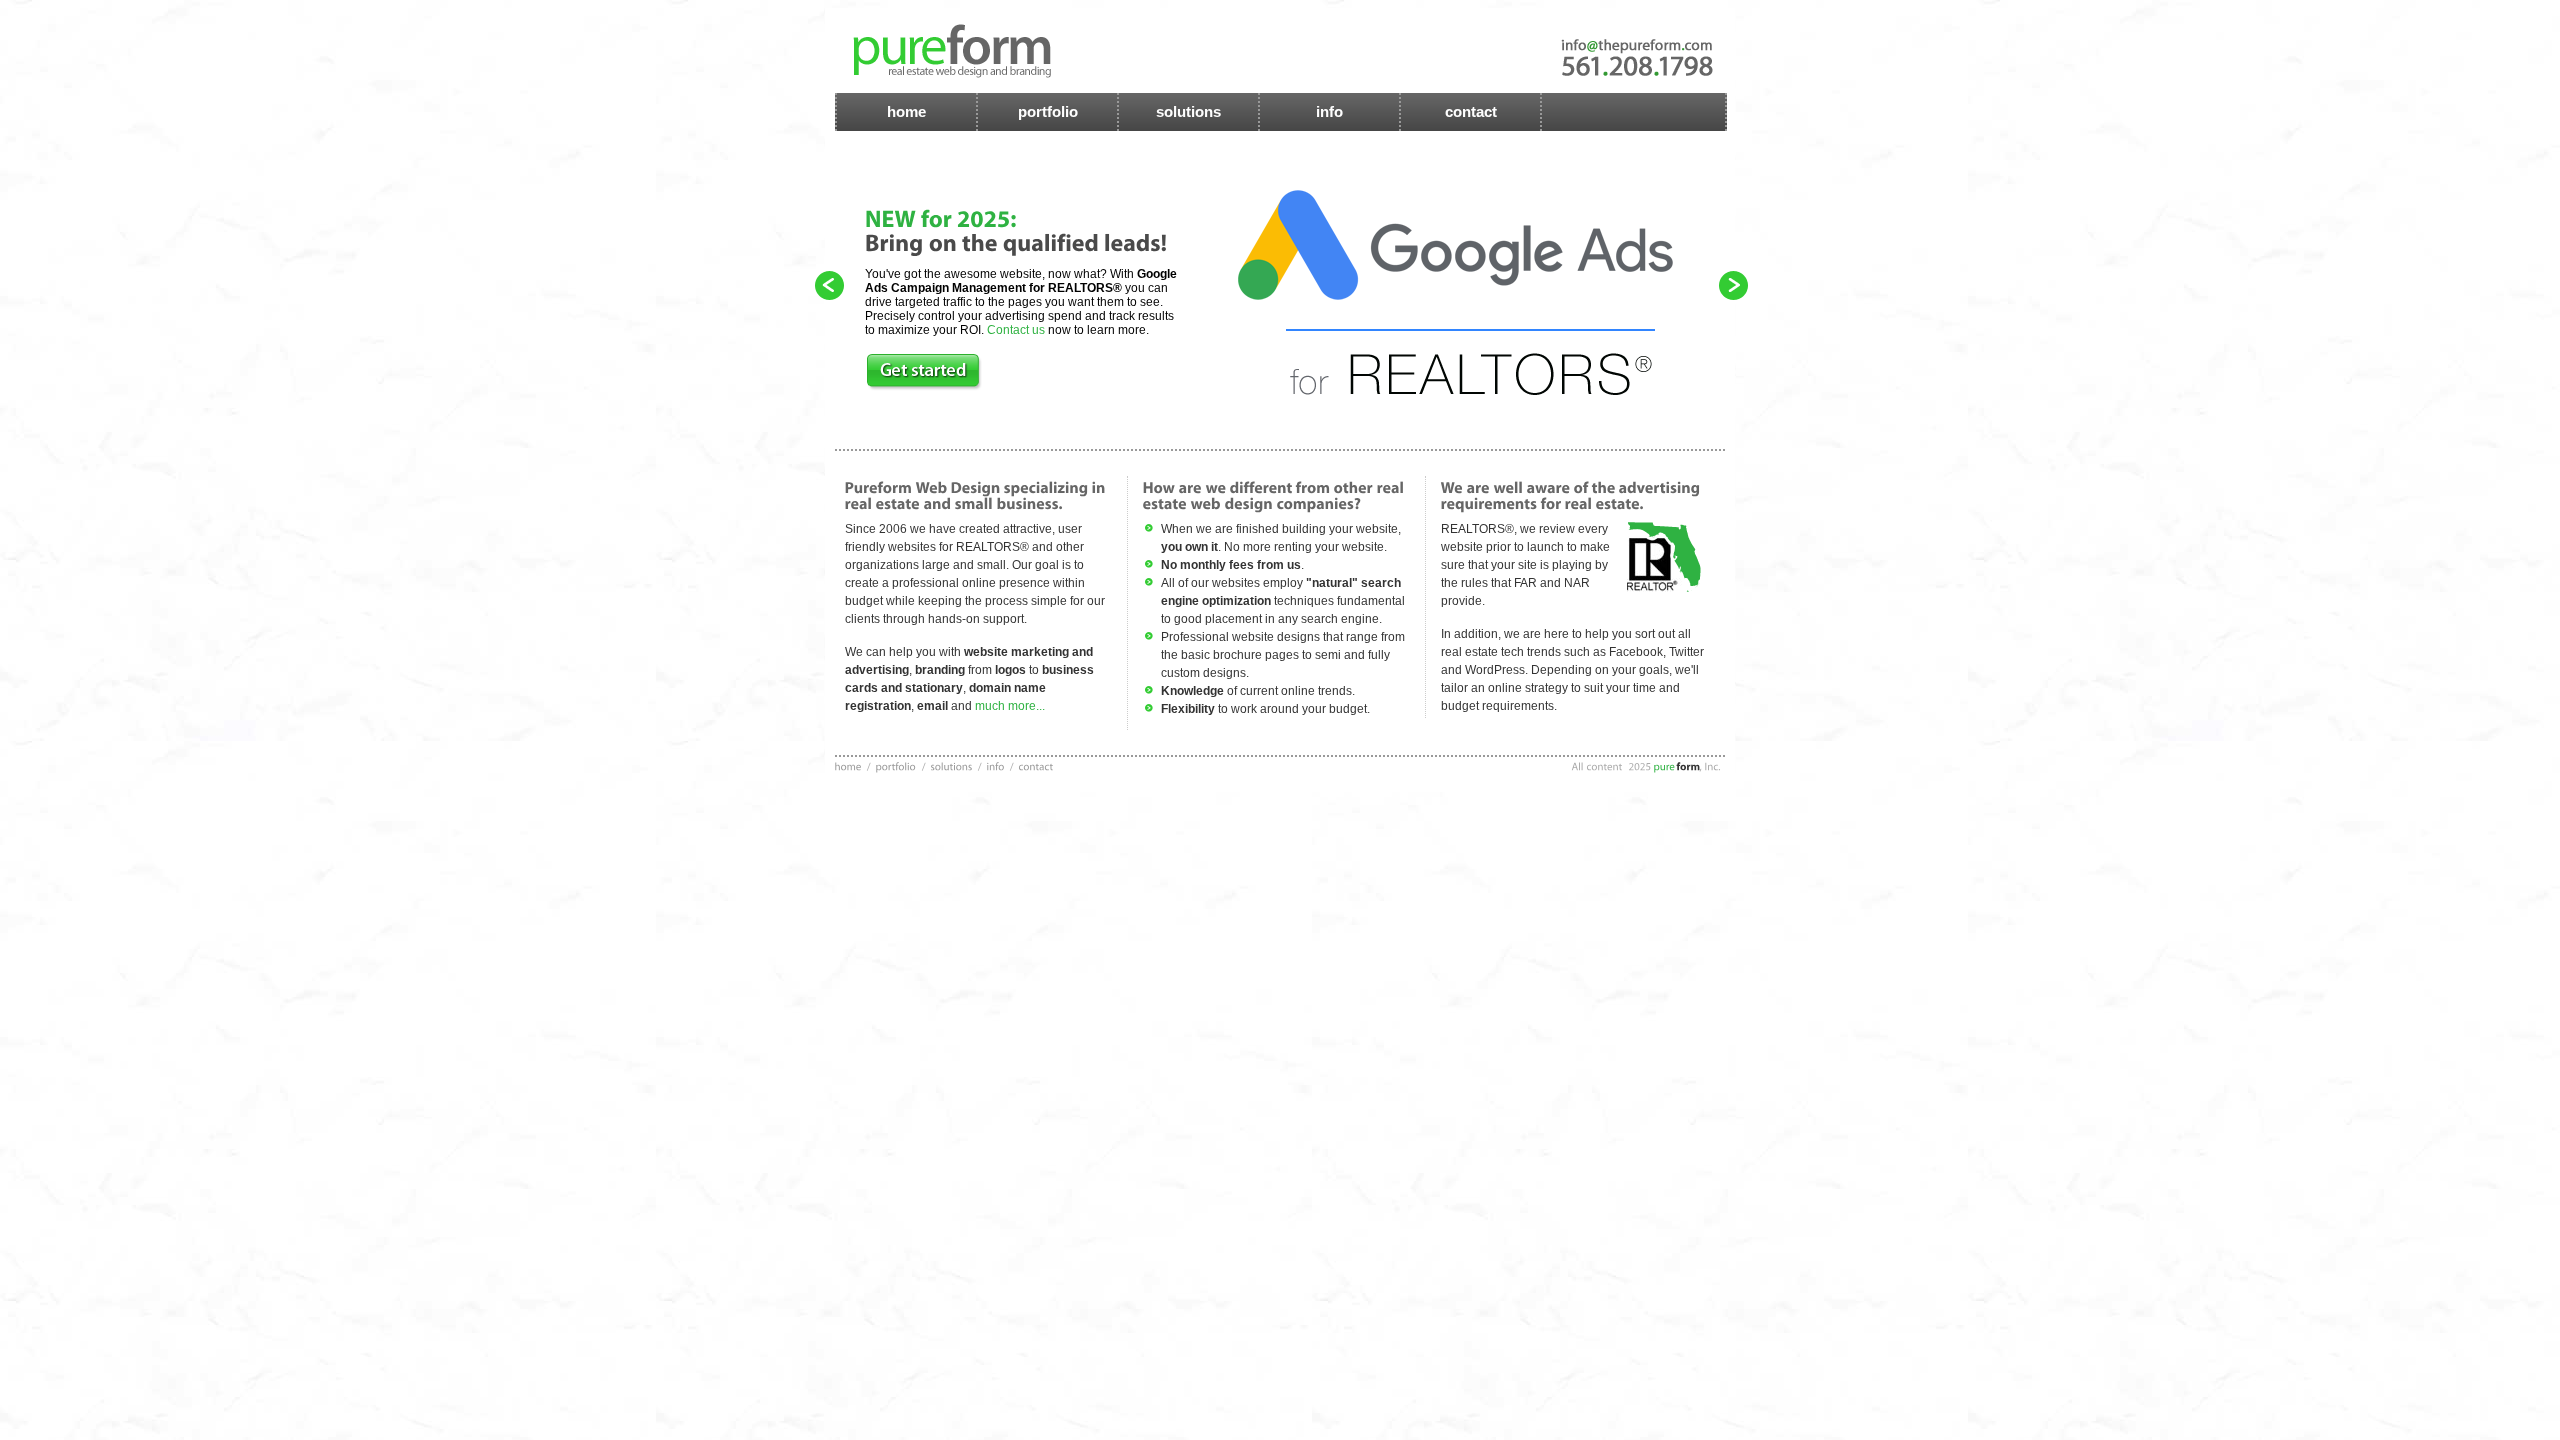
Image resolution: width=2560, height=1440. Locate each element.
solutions (1188, 111)
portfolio (1048, 111)
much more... (1008, 706)
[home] (848, 766)
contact (1471, 111)
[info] (997, 766)
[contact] (1036, 766)
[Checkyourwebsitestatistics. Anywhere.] (1494, 230)
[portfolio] (896, 766)
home (906, 111)
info (1329, 111)
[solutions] (952, 766)
